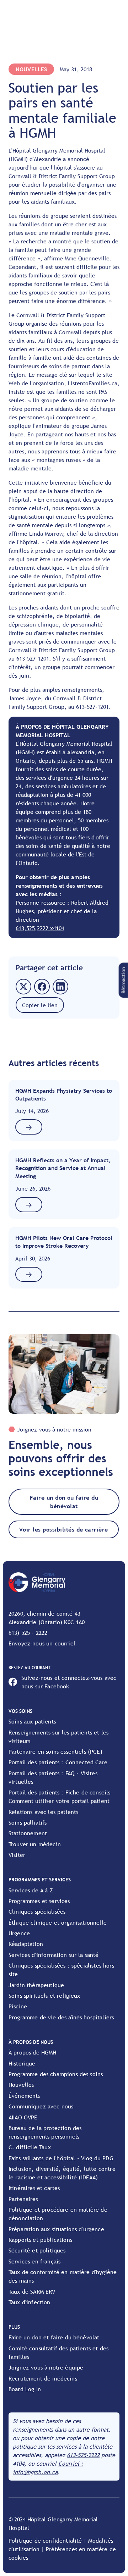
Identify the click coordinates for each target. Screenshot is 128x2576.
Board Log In (25, 2389)
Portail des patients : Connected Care (58, 1762)
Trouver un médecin (35, 1844)
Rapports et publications (40, 2240)
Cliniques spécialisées (37, 1912)
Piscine (18, 2006)
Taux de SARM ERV (32, 2291)
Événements (24, 2096)
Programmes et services (39, 1901)
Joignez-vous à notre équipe (46, 2367)
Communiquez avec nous (41, 2106)
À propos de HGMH (33, 2052)
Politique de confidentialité (45, 2541)
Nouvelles (21, 2085)
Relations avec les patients (43, 1812)
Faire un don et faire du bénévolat (54, 2337)
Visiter (17, 1855)
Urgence (19, 1933)
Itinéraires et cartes (34, 2188)
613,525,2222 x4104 (40, 928)
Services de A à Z (31, 1890)
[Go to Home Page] (37, 1582)
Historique (22, 2063)
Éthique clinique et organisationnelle (58, 1923)
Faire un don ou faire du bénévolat (64, 1502)
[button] (123, 980)
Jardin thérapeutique (36, 1985)
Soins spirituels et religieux (44, 1996)
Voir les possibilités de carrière (64, 1529)
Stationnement (28, 1833)
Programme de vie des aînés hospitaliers (61, 2017)
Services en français (34, 2261)
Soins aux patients (32, 1721)
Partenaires (23, 2199)
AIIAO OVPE (23, 2117)
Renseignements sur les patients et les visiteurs (58, 1737)
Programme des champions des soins (56, 2074)
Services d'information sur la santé (54, 1955)
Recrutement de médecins (43, 2378)
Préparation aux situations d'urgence (56, 2229)
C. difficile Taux (30, 2147)
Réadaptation (26, 1944)
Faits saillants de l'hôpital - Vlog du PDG (61, 2158)
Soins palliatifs (28, 1822)
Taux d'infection (30, 2302)
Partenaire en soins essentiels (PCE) (55, 1752)
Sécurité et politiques (37, 2250)
